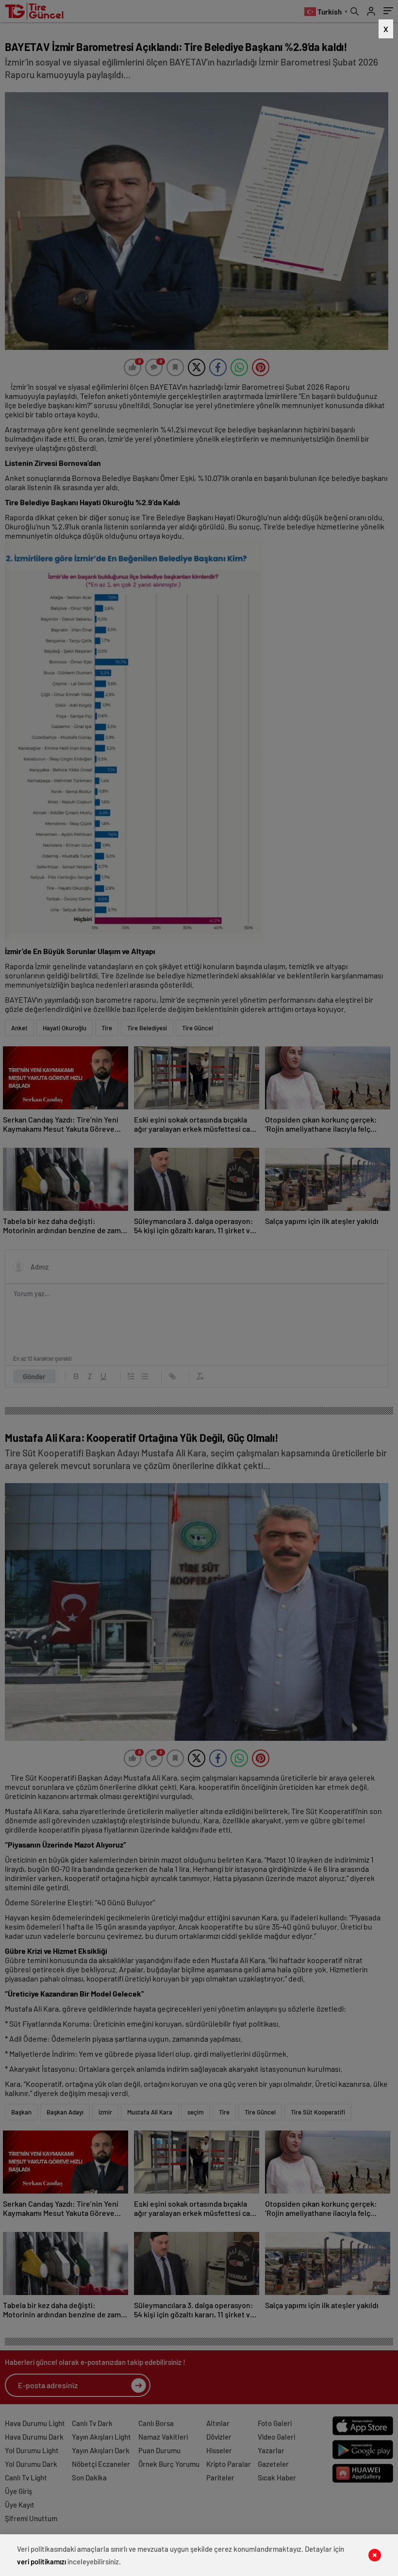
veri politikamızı (41, 2561)
